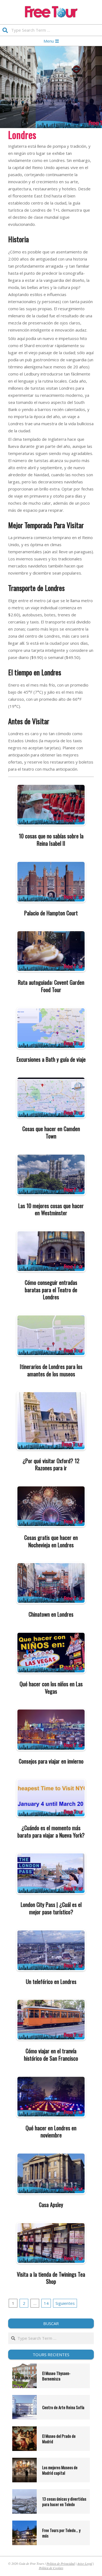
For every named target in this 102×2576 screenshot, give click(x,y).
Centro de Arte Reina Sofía (63, 2407)
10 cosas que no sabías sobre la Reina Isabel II (51, 840)
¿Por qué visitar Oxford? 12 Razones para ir (51, 1464)
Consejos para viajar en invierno (51, 1761)
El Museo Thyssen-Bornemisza (56, 2376)
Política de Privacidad (61, 2563)
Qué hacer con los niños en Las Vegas (51, 1688)
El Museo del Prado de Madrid (59, 2439)
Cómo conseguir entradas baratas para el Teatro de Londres (51, 1290)
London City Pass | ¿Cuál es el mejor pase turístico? (51, 1908)
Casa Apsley (51, 2205)
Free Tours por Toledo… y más (61, 2533)
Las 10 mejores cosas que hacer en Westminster (51, 1209)
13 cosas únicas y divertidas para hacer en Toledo (64, 2501)
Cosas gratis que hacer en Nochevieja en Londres (51, 1541)
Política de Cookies (51, 2568)
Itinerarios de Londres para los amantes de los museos (51, 1370)
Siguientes (65, 2303)
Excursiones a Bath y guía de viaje (51, 1059)
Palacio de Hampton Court (51, 913)
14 (46, 2303)
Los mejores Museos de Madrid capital (60, 2470)
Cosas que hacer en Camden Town (51, 1132)
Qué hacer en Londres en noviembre (51, 2132)
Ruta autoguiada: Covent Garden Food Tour (51, 986)
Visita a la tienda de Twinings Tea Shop (51, 2278)
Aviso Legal (85, 2563)
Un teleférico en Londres (51, 1981)
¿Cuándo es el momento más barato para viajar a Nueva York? (51, 1831)
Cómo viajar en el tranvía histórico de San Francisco (51, 2055)
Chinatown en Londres (51, 1614)
